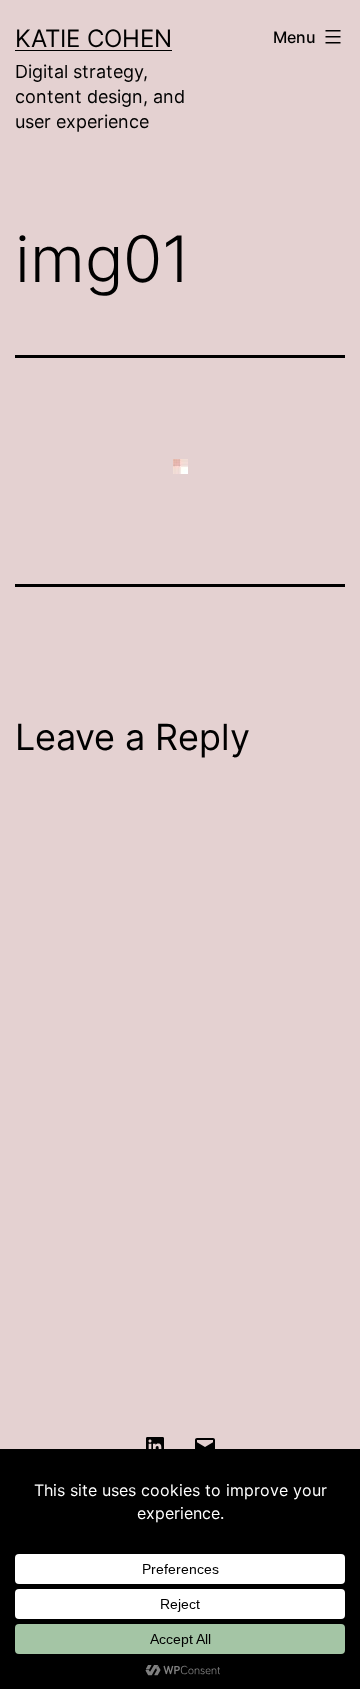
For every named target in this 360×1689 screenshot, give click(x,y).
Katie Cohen (93, 38)
